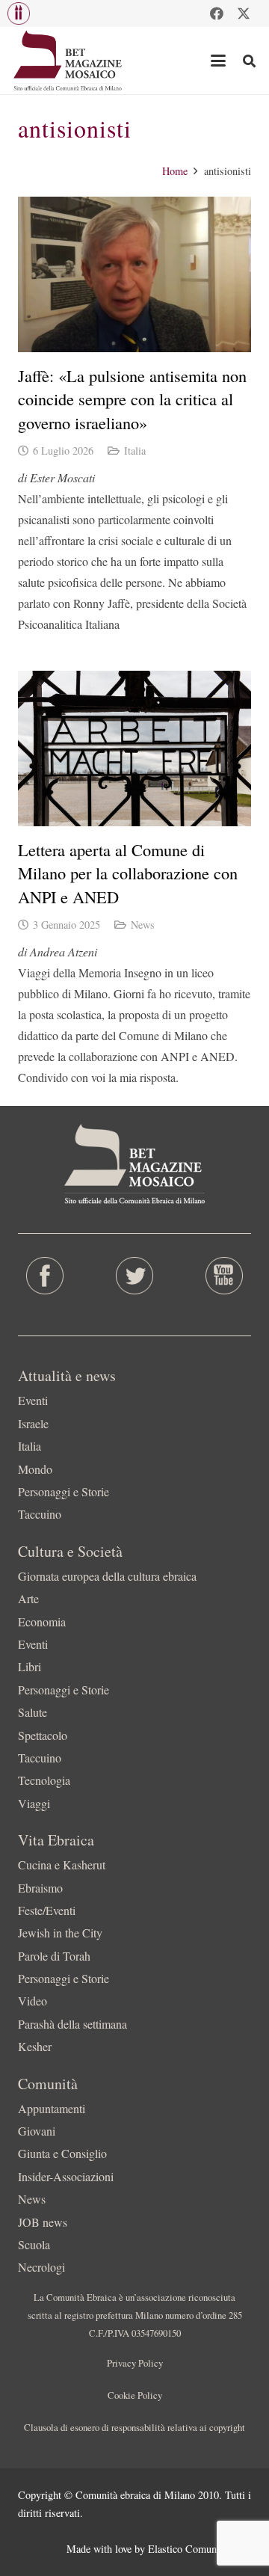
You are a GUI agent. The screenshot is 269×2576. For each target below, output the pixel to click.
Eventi (33, 1400)
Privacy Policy (135, 2363)
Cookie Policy (135, 2395)
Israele (33, 1423)
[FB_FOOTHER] (45, 1276)
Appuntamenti (52, 2108)
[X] (244, 13)
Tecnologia (44, 1780)
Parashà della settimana (72, 2024)
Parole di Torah (54, 1956)
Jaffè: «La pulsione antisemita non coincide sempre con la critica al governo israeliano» (132, 399)
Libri (30, 1666)
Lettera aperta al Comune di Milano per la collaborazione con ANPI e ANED (128, 873)
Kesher (35, 2046)
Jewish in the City (60, 1933)
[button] (19, 13)
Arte (28, 1598)
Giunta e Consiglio (62, 2153)
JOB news (43, 2222)
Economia (42, 1621)
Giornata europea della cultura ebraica (107, 1576)
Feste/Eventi (47, 1910)
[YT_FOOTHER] (224, 1276)
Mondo (35, 1469)
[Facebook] (217, 13)
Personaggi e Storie (64, 1491)
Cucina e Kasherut (62, 1865)
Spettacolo (43, 1735)
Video (33, 2001)
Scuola (34, 2244)
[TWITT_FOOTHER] (134, 1276)
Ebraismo (40, 1888)
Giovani (37, 2131)
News (143, 925)
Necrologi (41, 2267)
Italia (135, 451)
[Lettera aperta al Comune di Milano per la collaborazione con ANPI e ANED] (134, 748)
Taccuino (40, 1514)
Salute (33, 1712)
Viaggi (34, 1803)
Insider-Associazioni (66, 2176)
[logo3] (68, 61)
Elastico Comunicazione (200, 2549)
